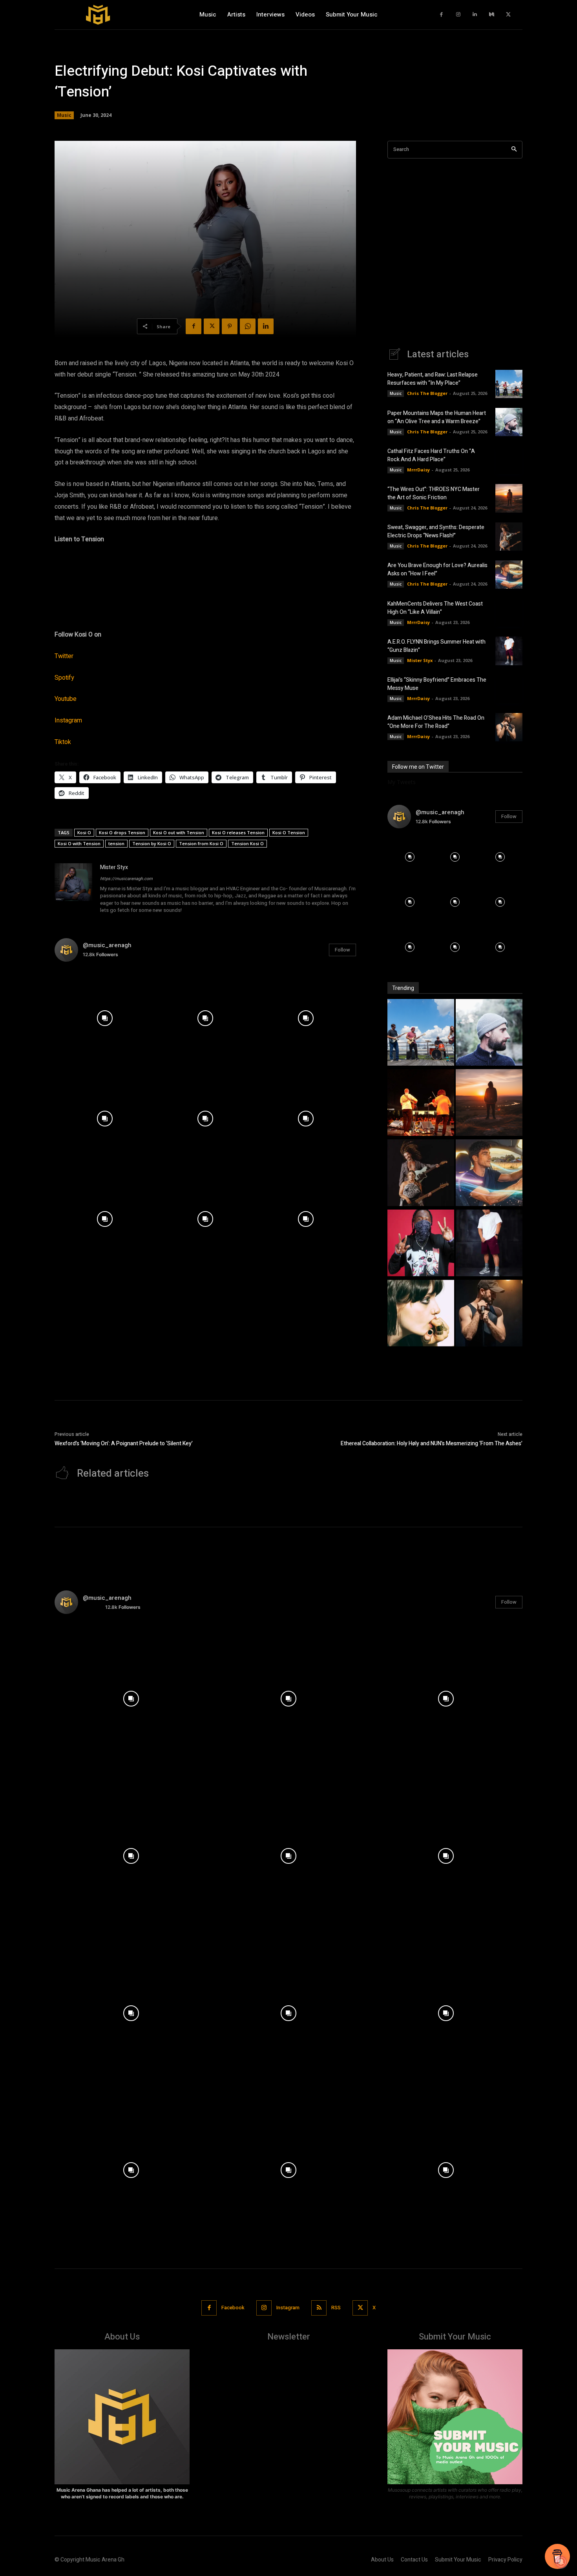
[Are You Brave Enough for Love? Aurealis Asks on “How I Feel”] (509, 575)
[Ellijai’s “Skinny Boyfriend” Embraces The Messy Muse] (509, 689)
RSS (336, 2308)
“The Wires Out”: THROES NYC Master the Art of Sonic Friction (434, 493)
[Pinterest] (230, 326)
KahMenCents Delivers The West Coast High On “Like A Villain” (435, 608)
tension (116, 843)
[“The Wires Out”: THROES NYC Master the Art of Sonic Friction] (509, 498)
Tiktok (63, 742)
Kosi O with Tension (79, 843)
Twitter (64, 656)
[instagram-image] (105, 1018)
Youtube (66, 699)
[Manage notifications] (561, 2562)
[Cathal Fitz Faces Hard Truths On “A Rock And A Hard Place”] (509, 460)
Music (64, 115)
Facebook (233, 2308)
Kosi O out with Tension (179, 832)
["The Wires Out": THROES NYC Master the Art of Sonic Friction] (489, 1103)
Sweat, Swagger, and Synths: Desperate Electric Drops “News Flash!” (436, 531)
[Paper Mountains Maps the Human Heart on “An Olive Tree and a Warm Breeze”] (509, 422)
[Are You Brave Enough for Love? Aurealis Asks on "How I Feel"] (489, 1174)
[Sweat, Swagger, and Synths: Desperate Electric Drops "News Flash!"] (421, 1174)
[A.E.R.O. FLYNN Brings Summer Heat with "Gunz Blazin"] (489, 1244)
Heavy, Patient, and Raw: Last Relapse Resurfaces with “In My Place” (433, 379)
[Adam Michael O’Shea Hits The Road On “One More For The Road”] (509, 727)
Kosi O (84, 832)
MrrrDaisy (418, 470)
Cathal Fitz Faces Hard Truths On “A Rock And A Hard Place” (431, 455)
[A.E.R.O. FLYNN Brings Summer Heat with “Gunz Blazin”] (509, 651)
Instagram (68, 720)
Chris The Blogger (427, 393)
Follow (342, 950)
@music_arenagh (107, 945)
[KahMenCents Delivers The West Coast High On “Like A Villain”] (509, 613)
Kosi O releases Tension (238, 832)
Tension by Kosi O (152, 843)
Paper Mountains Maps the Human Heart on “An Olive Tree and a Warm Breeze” (437, 417)
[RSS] (319, 2308)
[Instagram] (458, 15)
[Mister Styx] (73, 889)
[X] (509, 15)
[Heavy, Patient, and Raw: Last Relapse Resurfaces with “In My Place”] (509, 384)
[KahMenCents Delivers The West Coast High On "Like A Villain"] (421, 1244)
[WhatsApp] (248, 326)
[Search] (514, 150)
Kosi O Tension (289, 832)
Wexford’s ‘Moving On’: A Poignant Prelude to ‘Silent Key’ (124, 1444)
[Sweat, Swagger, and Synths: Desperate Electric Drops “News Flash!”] (509, 537)
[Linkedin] (475, 15)
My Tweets (402, 782)
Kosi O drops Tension (122, 832)
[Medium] (492, 15)
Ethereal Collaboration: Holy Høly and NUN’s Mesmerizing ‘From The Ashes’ (432, 1444)
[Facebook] (442, 15)
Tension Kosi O (247, 843)
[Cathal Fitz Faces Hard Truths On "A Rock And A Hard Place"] (421, 1103)
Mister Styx (114, 867)
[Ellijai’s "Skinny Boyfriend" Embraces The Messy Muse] (421, 1314)
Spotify (64, 678)
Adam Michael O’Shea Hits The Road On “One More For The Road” (436, 722)
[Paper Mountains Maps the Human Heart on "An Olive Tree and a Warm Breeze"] (489, 1033)
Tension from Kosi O (201, 843)
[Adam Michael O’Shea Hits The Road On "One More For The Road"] (489, 1314)
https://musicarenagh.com (126, 879)
